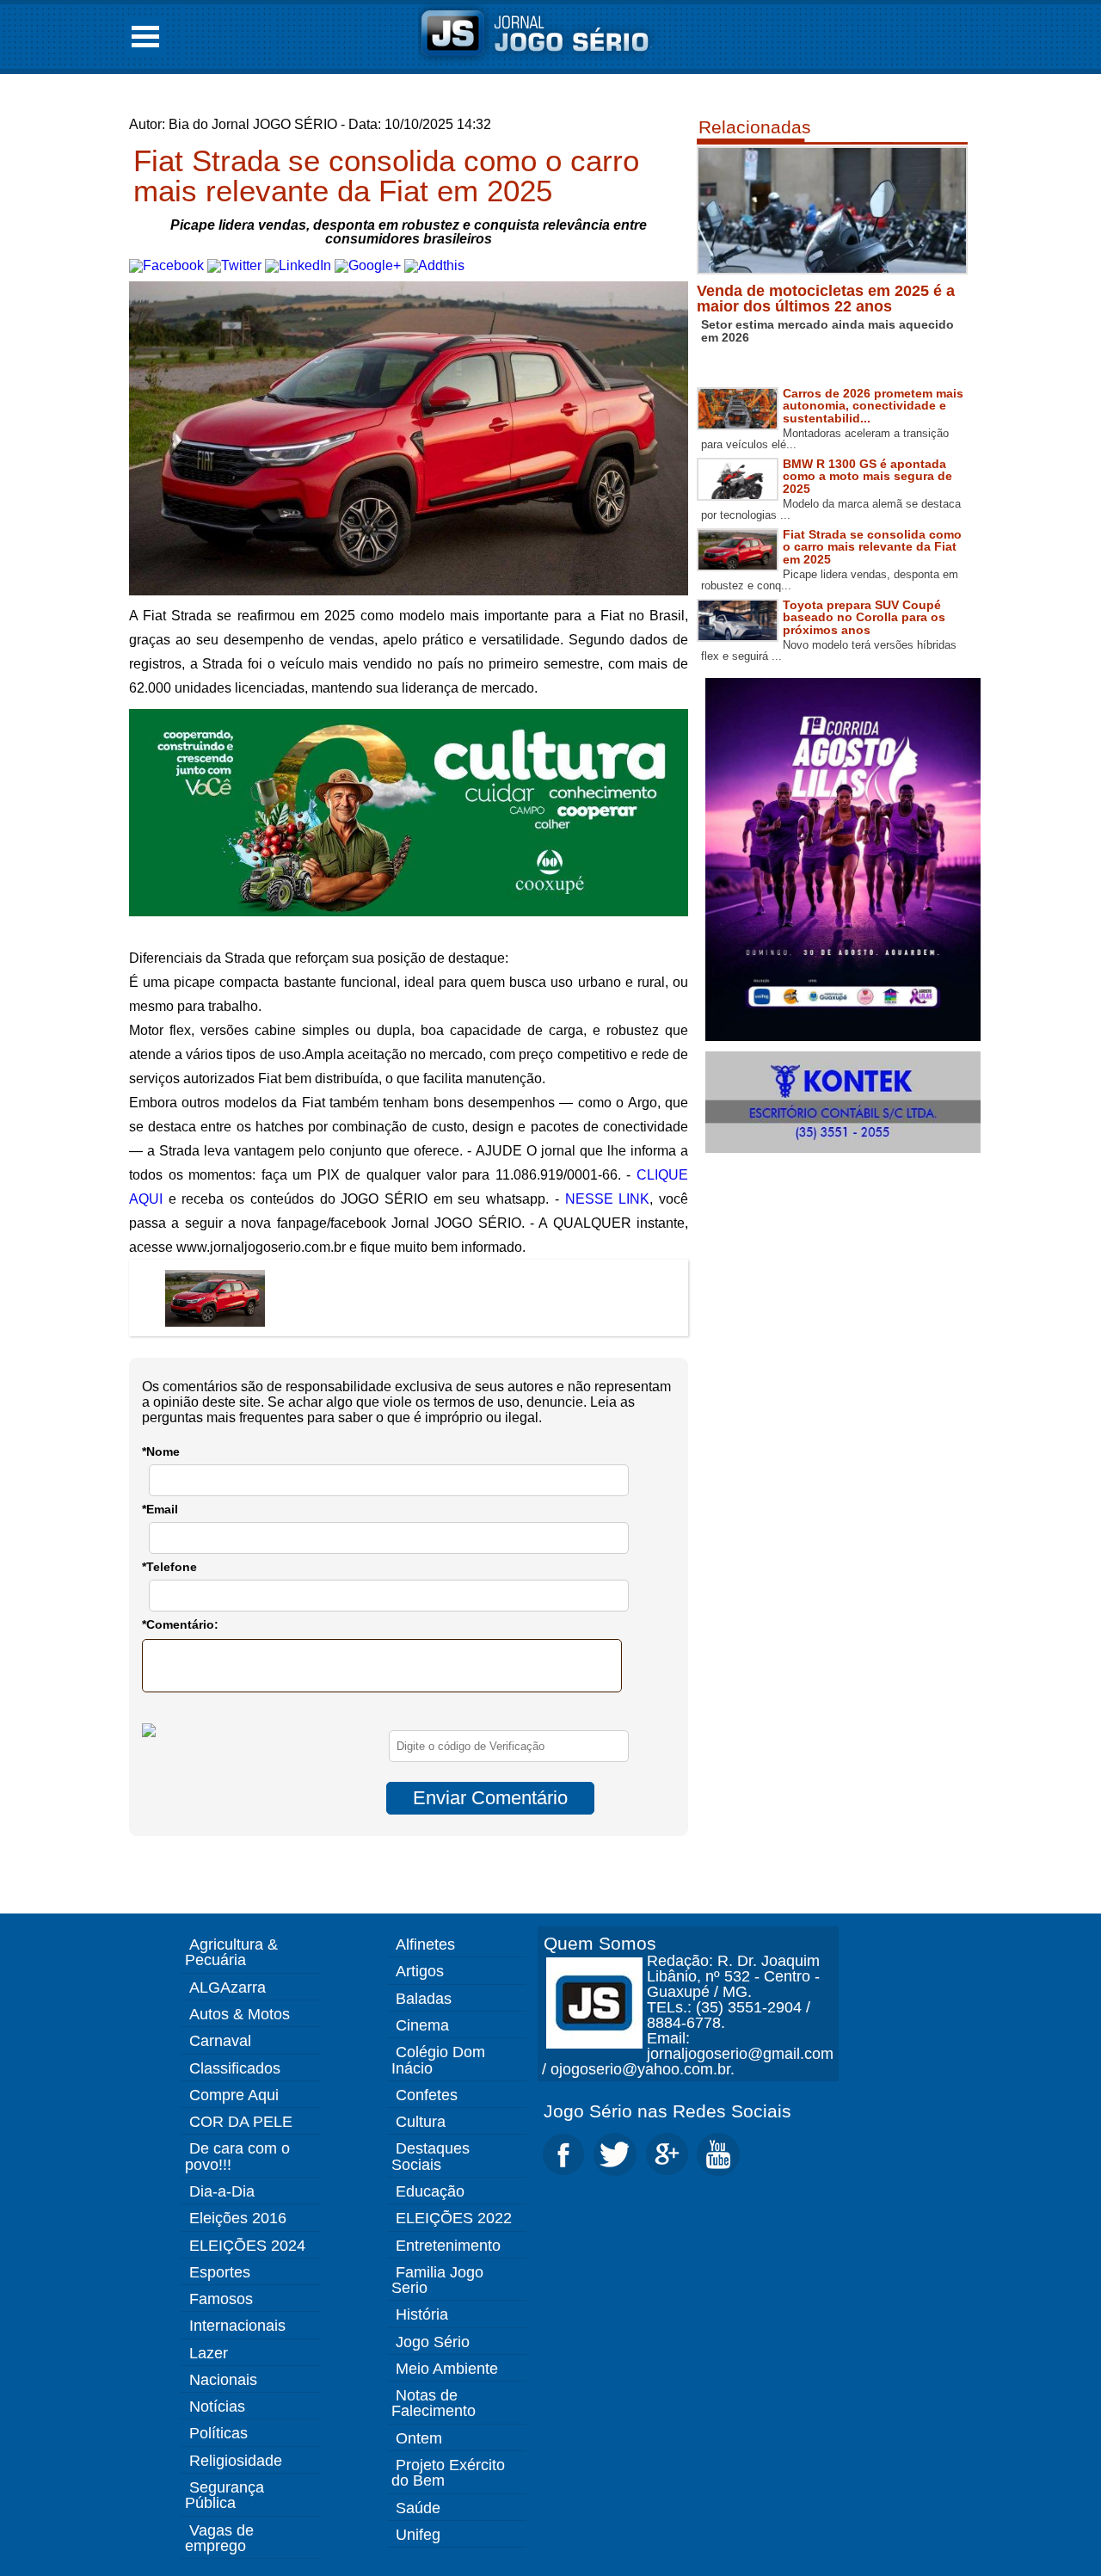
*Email (160, 1509)
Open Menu (145, 37)
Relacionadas (755, 127)
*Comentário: (180, 1624)
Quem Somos (600, 1943)
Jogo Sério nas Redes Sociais (667, 2111)
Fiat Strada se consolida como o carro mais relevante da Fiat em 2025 (386, 176)
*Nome (161, 1451)
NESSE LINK (608, 1199)
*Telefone (169, 1567)
